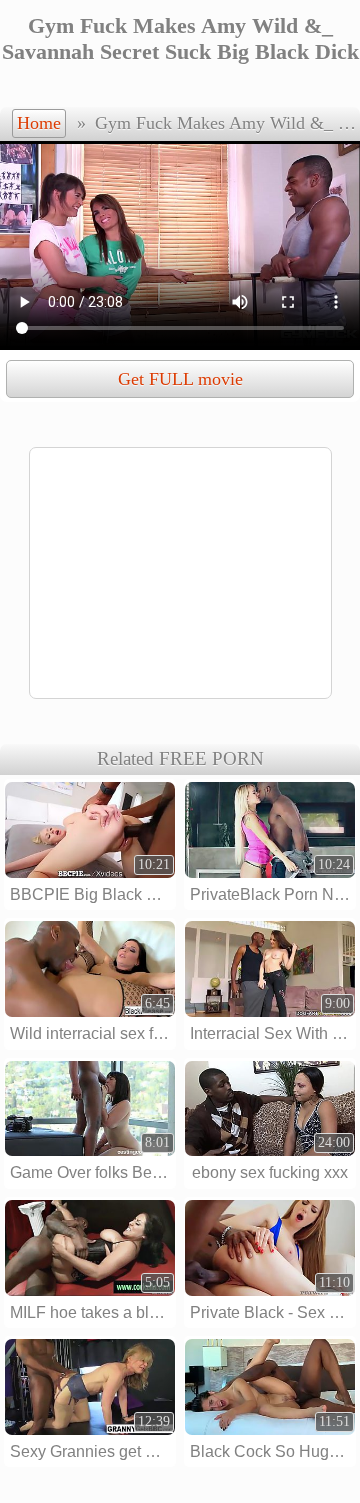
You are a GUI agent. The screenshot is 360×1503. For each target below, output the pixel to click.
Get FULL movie (180, 379)
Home (39, 123)
